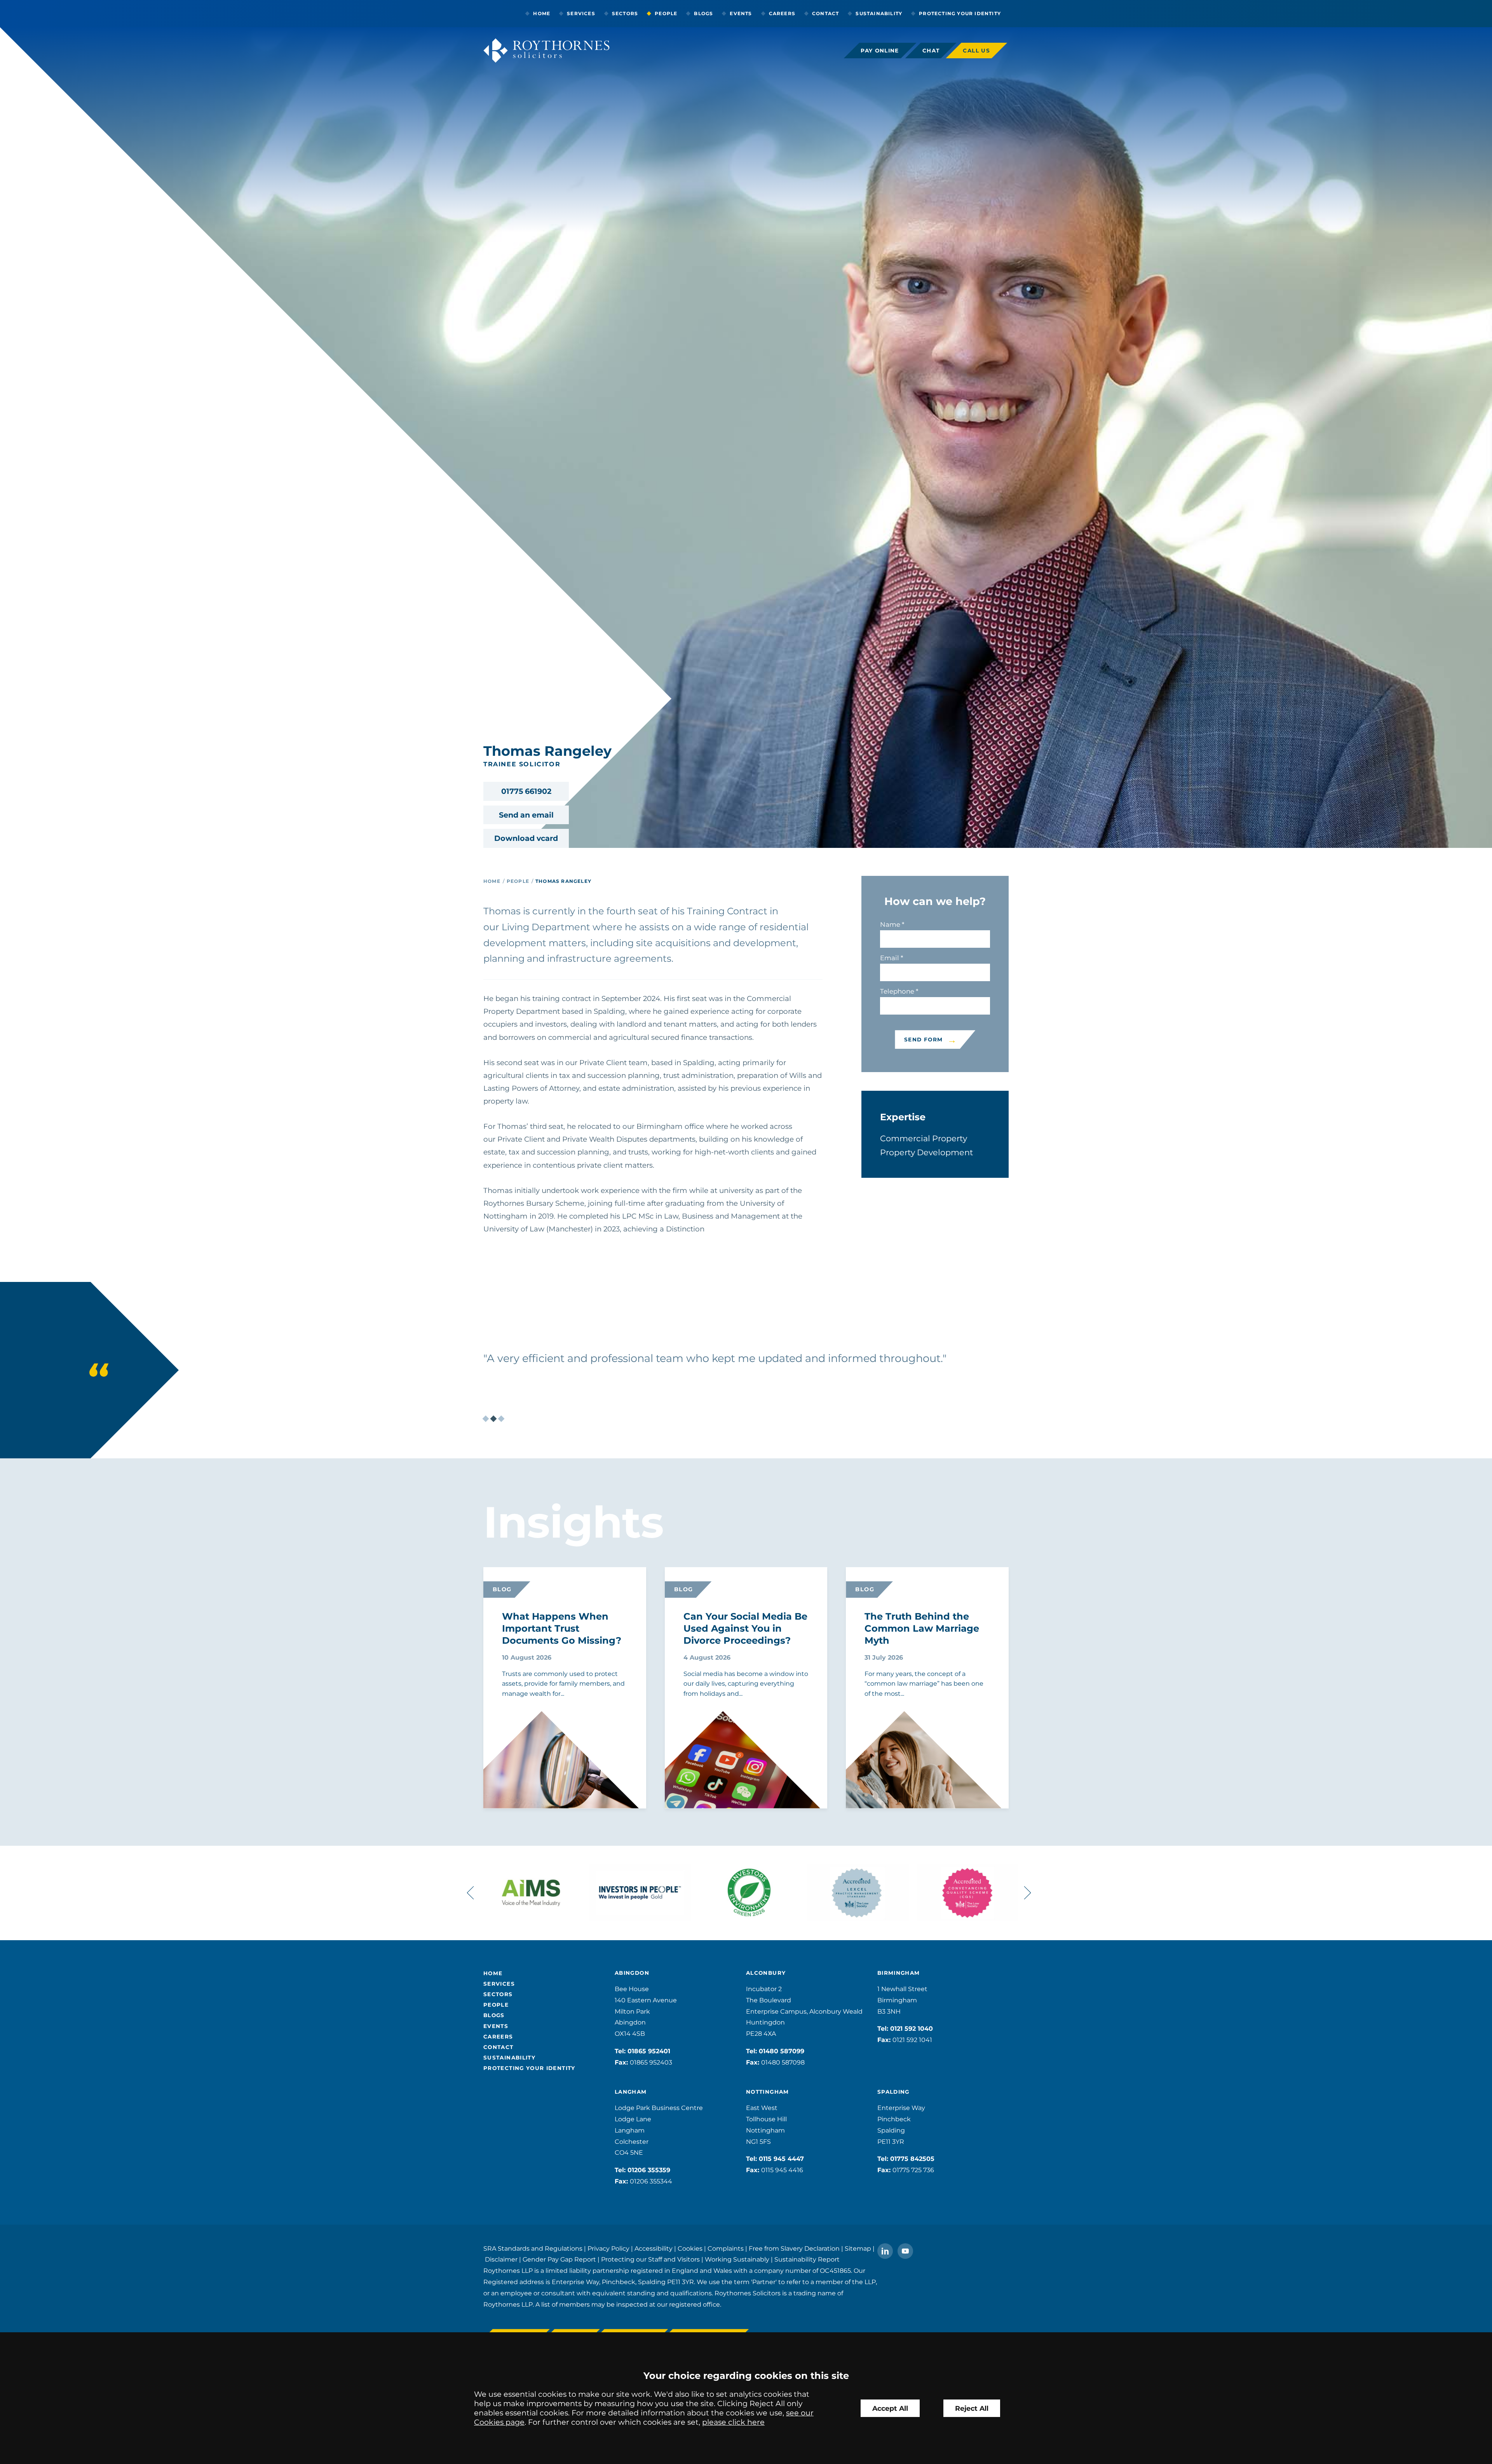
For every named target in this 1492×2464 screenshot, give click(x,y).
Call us (976, 51)
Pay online (880, 51)
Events (741, 13)
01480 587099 (782, 2051)
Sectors (625, 13)
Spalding (893, 2092)
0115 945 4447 (781, 2159)
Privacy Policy (608, 2249)
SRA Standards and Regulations (533, 2249)
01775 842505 (912, 2159)
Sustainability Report (807, 2259)
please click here (733, 2422)
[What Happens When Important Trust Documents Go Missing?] (542, 1777)
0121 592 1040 (912, 2029)
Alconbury (766, 1973)
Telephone (897, 991)
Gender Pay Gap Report (559, 2259)
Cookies (690, 2249)
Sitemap (858, 2249)
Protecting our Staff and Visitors (650, 2259)
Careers (782, 13)
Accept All (890, 2408)
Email (890, 958)
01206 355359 (649, 2170)
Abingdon (632, 1973)
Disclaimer (501, 2259)
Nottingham (768, 2092)
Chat (931, 51)
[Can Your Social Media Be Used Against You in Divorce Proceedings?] (723, 1776)
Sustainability (879, 13)
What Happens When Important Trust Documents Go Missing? (562, 1628)
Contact (825, 13)
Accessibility (654, 2249)
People (666, 13)
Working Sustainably (737, 2259)
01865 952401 (649, 2051)
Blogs (703, 13)
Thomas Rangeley (563, 881)
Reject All (972, 2408)
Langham (631, 2092)
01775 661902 (526, 791)
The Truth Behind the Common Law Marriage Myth (922, 1628)
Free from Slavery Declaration (794, 2249)
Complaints (726, 2249)
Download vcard (526, 838)
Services (581, 13)
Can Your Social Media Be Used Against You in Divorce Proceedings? (745, 1628)
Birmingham (899, 1973)
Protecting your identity (960, 13)
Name (890, 924)
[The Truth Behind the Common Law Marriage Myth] (904, 1776)
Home (542, 13)
